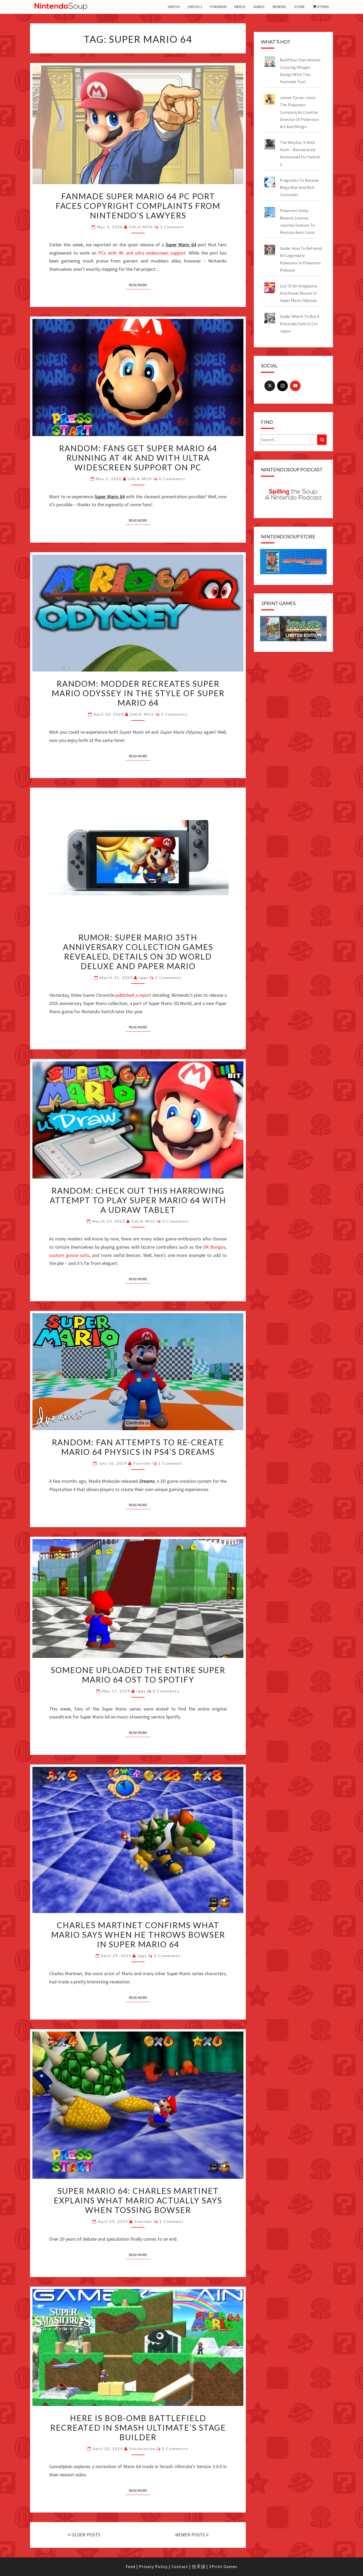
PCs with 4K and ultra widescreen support (142, 253)
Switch (174, 7)
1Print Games (223, 2566)
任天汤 (199, 2566)
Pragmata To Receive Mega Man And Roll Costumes (299, 187)
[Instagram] (282, 386)
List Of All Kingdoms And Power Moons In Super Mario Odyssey (299, 293)
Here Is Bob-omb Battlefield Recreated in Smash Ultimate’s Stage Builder (138, 2427)
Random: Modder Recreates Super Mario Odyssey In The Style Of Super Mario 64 (138, 693)
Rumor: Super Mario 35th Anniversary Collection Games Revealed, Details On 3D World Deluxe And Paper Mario (138, 952)
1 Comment (172, 227)
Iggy (143, 977)
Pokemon (218, 7)
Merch (240, 7)
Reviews (279, 7)
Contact (180, 2566)
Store (299, 7)
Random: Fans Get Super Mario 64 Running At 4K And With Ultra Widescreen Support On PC (138, 458)
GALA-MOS (141, 227)
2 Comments (168, 977)
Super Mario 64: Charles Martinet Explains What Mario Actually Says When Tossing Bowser (138, 2200)
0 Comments (172, 479)
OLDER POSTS (85, 2535)
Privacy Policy (153, 2566)
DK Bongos (214, 1247)
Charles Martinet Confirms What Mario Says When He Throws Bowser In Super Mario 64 (138, 1935)
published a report (133, 995)
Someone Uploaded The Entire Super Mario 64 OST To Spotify (138, 1675)
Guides (259, 7)
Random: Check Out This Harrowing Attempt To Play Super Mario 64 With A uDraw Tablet (138, 1200)
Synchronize (142, 2449)
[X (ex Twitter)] (270, 386)
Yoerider (142, 1463)
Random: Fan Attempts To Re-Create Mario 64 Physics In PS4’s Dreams (138, 1447)
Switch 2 (195, 7)
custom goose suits (69, 1255)
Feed (130, 2566)
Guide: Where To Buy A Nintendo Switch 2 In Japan (300, 323)
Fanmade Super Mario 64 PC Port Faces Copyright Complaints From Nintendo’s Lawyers (138, 206)
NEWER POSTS (191, 2535)
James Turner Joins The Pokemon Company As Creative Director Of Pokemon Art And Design (299, 112)
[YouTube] (295, 386)
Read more (138, 285)
